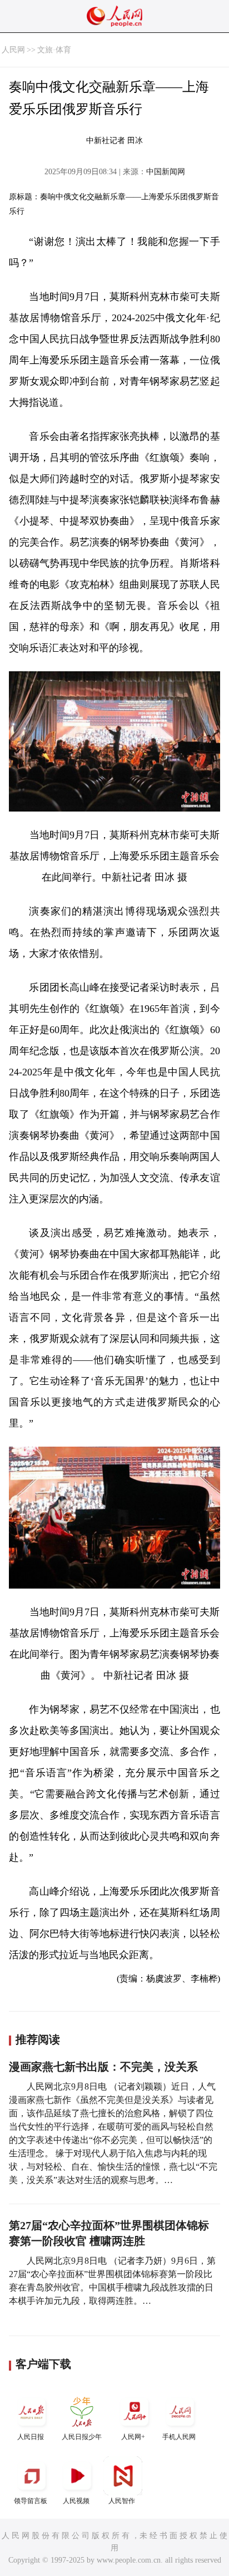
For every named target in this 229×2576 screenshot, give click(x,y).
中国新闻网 (166, 172)
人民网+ (133, 2437)
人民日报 (31, 2437)
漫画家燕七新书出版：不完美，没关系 (103, 2067)
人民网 (13, 50)
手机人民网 (179, 2437)
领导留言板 (31, 2501)
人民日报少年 (82, 2437)
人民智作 (122, 2501)
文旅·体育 (54, 50)
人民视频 (76, 2501)
